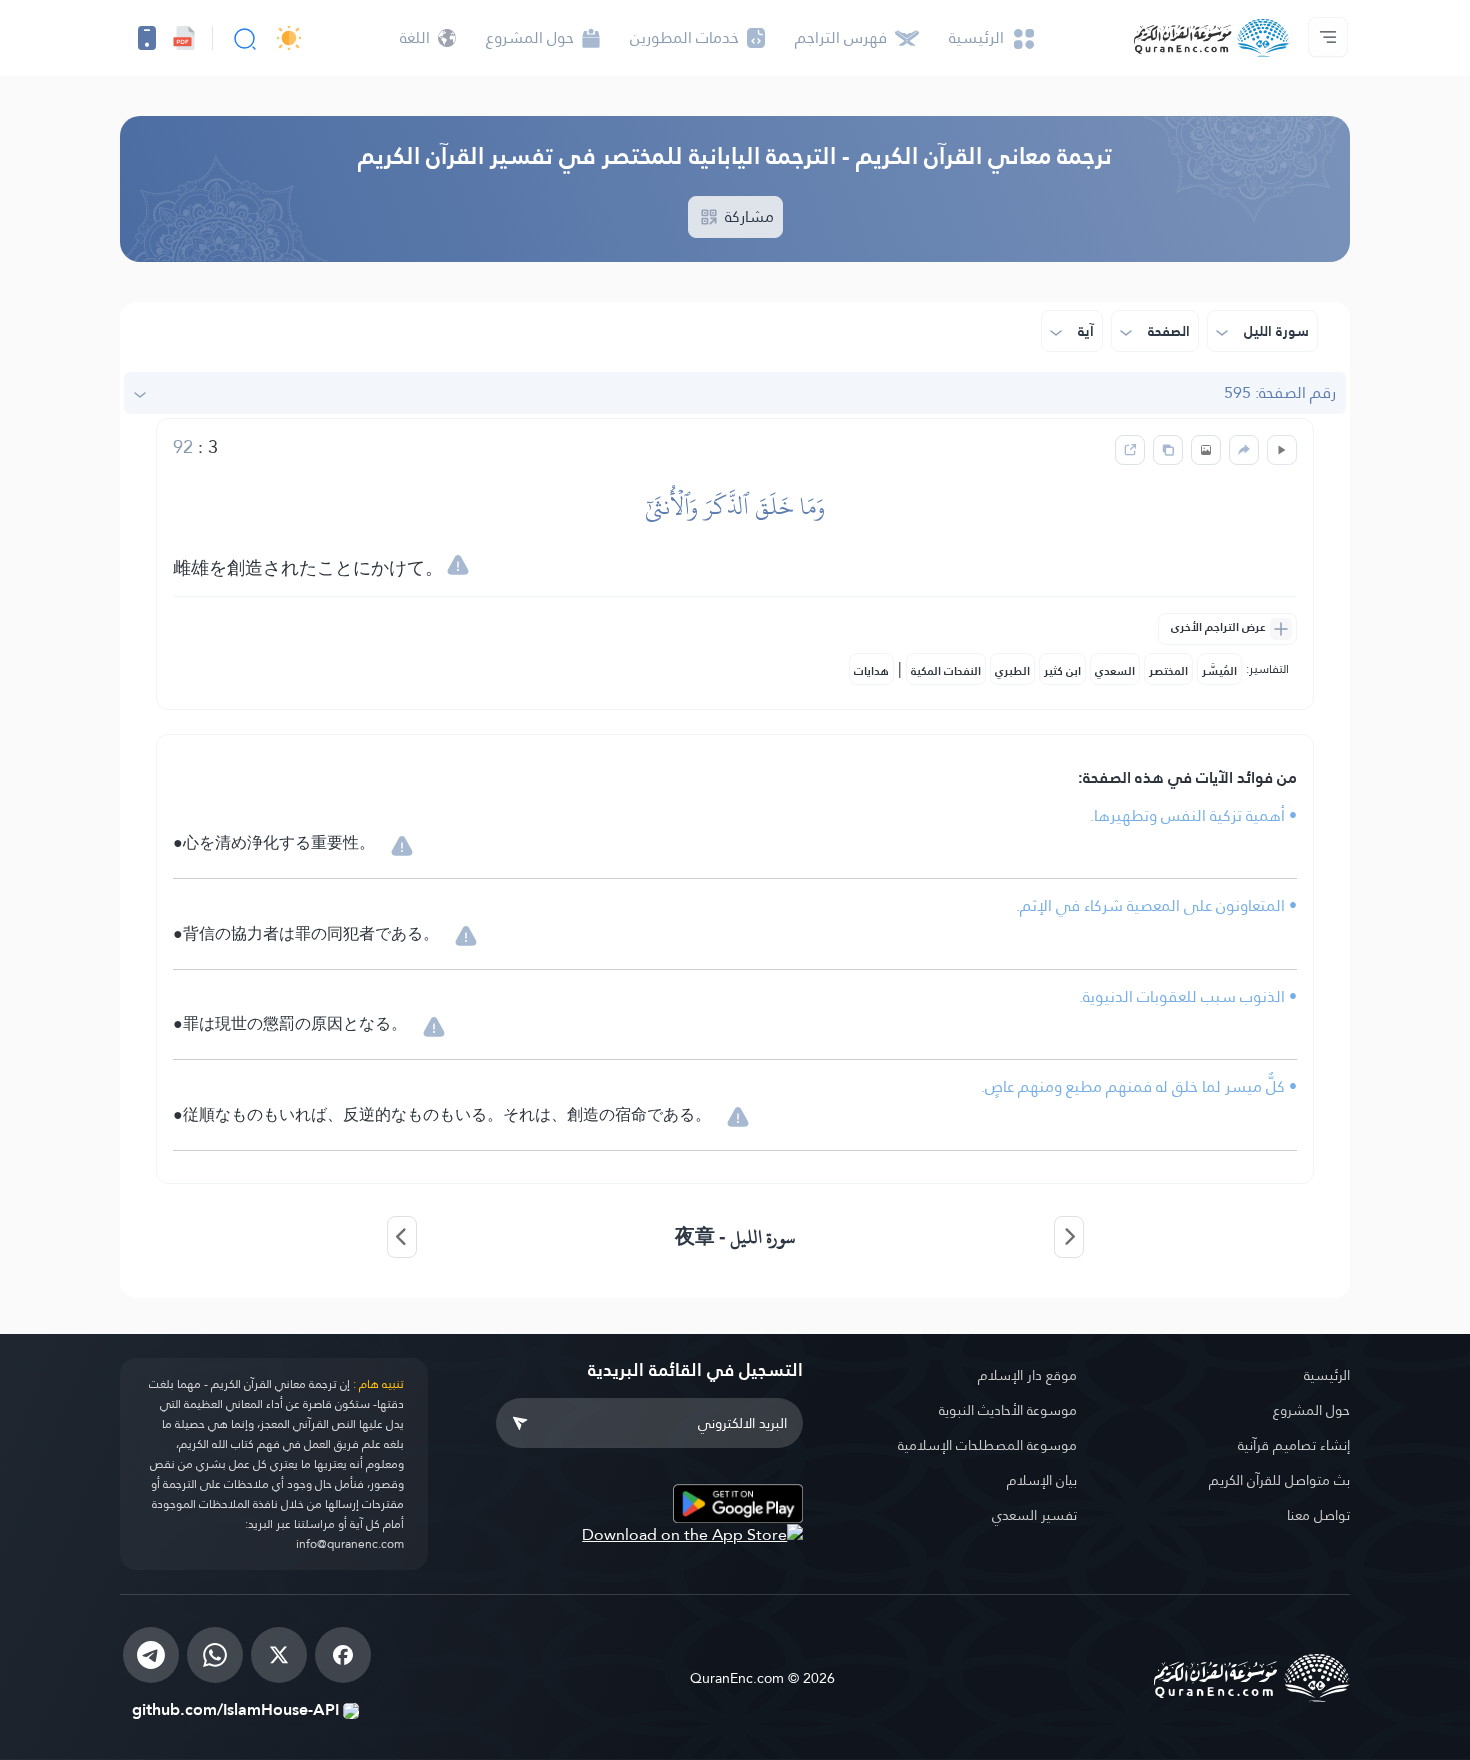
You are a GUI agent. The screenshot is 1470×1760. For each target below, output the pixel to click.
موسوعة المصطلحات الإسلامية (987, 1445)
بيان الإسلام (1042, 1480)
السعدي (1115, 671)
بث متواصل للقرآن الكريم (1279, 1480)
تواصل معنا (1318, 1515)
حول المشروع (1311, 1410)
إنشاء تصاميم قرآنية (1294, 1445)
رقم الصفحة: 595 (1280, 392)
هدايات (871, 671)
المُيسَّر (1219, 671)
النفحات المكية (946, 671)
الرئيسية (1327, 1375)
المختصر (1168, 671)
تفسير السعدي (1034, 1515)
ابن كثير (1062, 671)
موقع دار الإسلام (1027, 1375)
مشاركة (747, 216)
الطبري (1012, 671)
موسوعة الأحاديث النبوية (1008, 1410)
